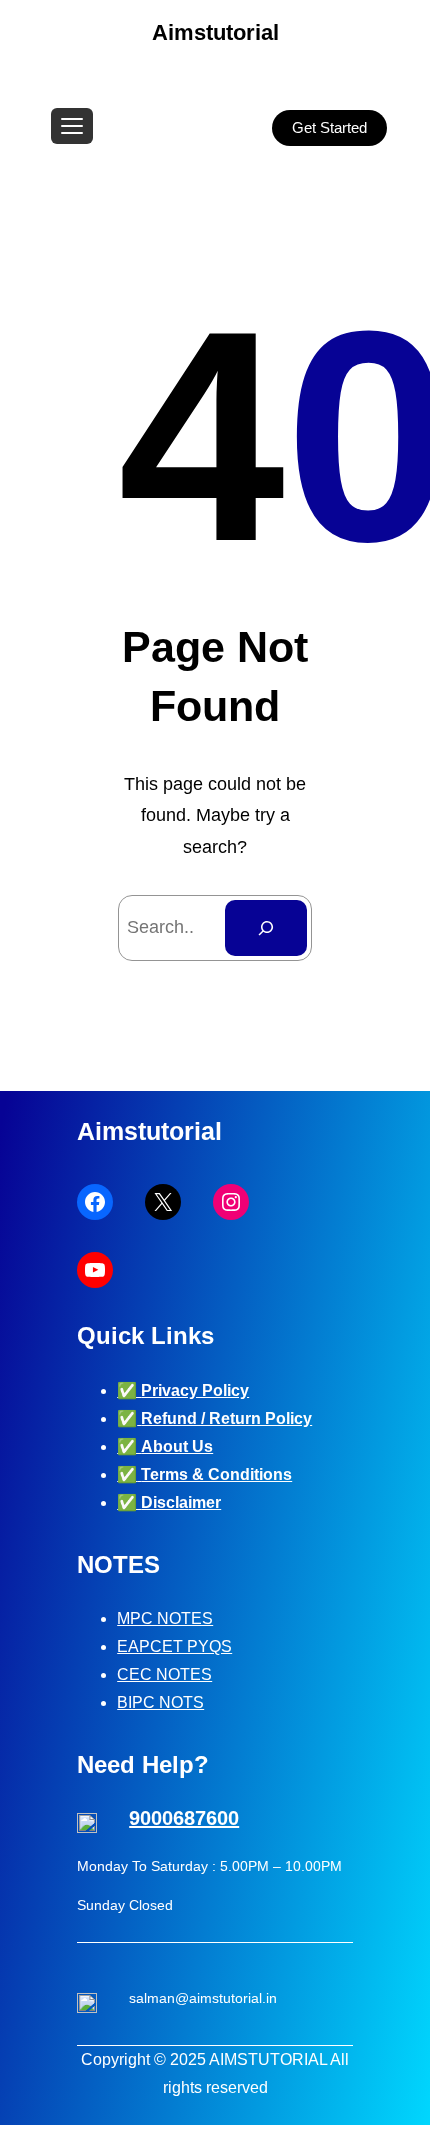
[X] (163, 1202)
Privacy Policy (195, 1390)
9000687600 (184, 1818)
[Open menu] (72, 126)
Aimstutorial (215, 32)
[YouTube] (95, 1270)
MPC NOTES (165, 1618)
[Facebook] (95, 1202)
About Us (177, 1446)
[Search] (266, 928)
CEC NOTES (164, 1674)
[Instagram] (231, 1202)
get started (329, 127)
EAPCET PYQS (174, 1646)
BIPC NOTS (160, 1702)
